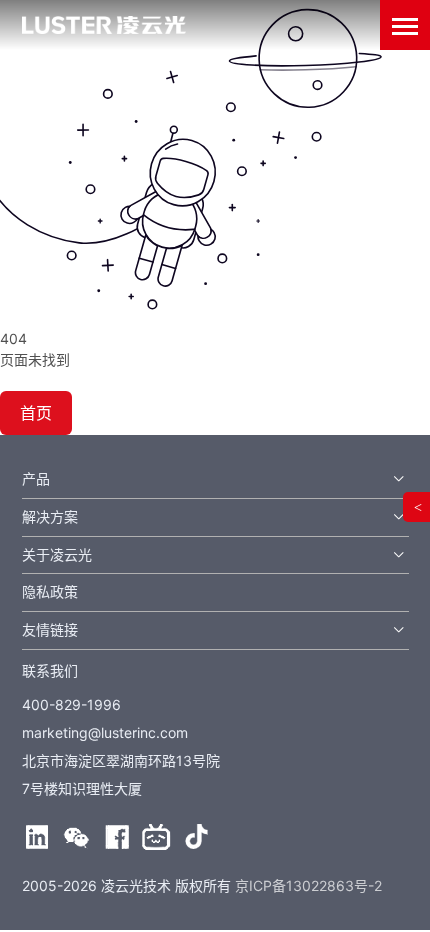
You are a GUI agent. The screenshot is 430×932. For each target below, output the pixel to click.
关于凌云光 (57, 554)
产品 (36, 478)
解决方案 (50, 516)
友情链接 (50, 629)
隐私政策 (50, 591)
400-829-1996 (71, 704)
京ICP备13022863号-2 (308, 885)
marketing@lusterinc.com (105, 732)
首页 (36, 413)
